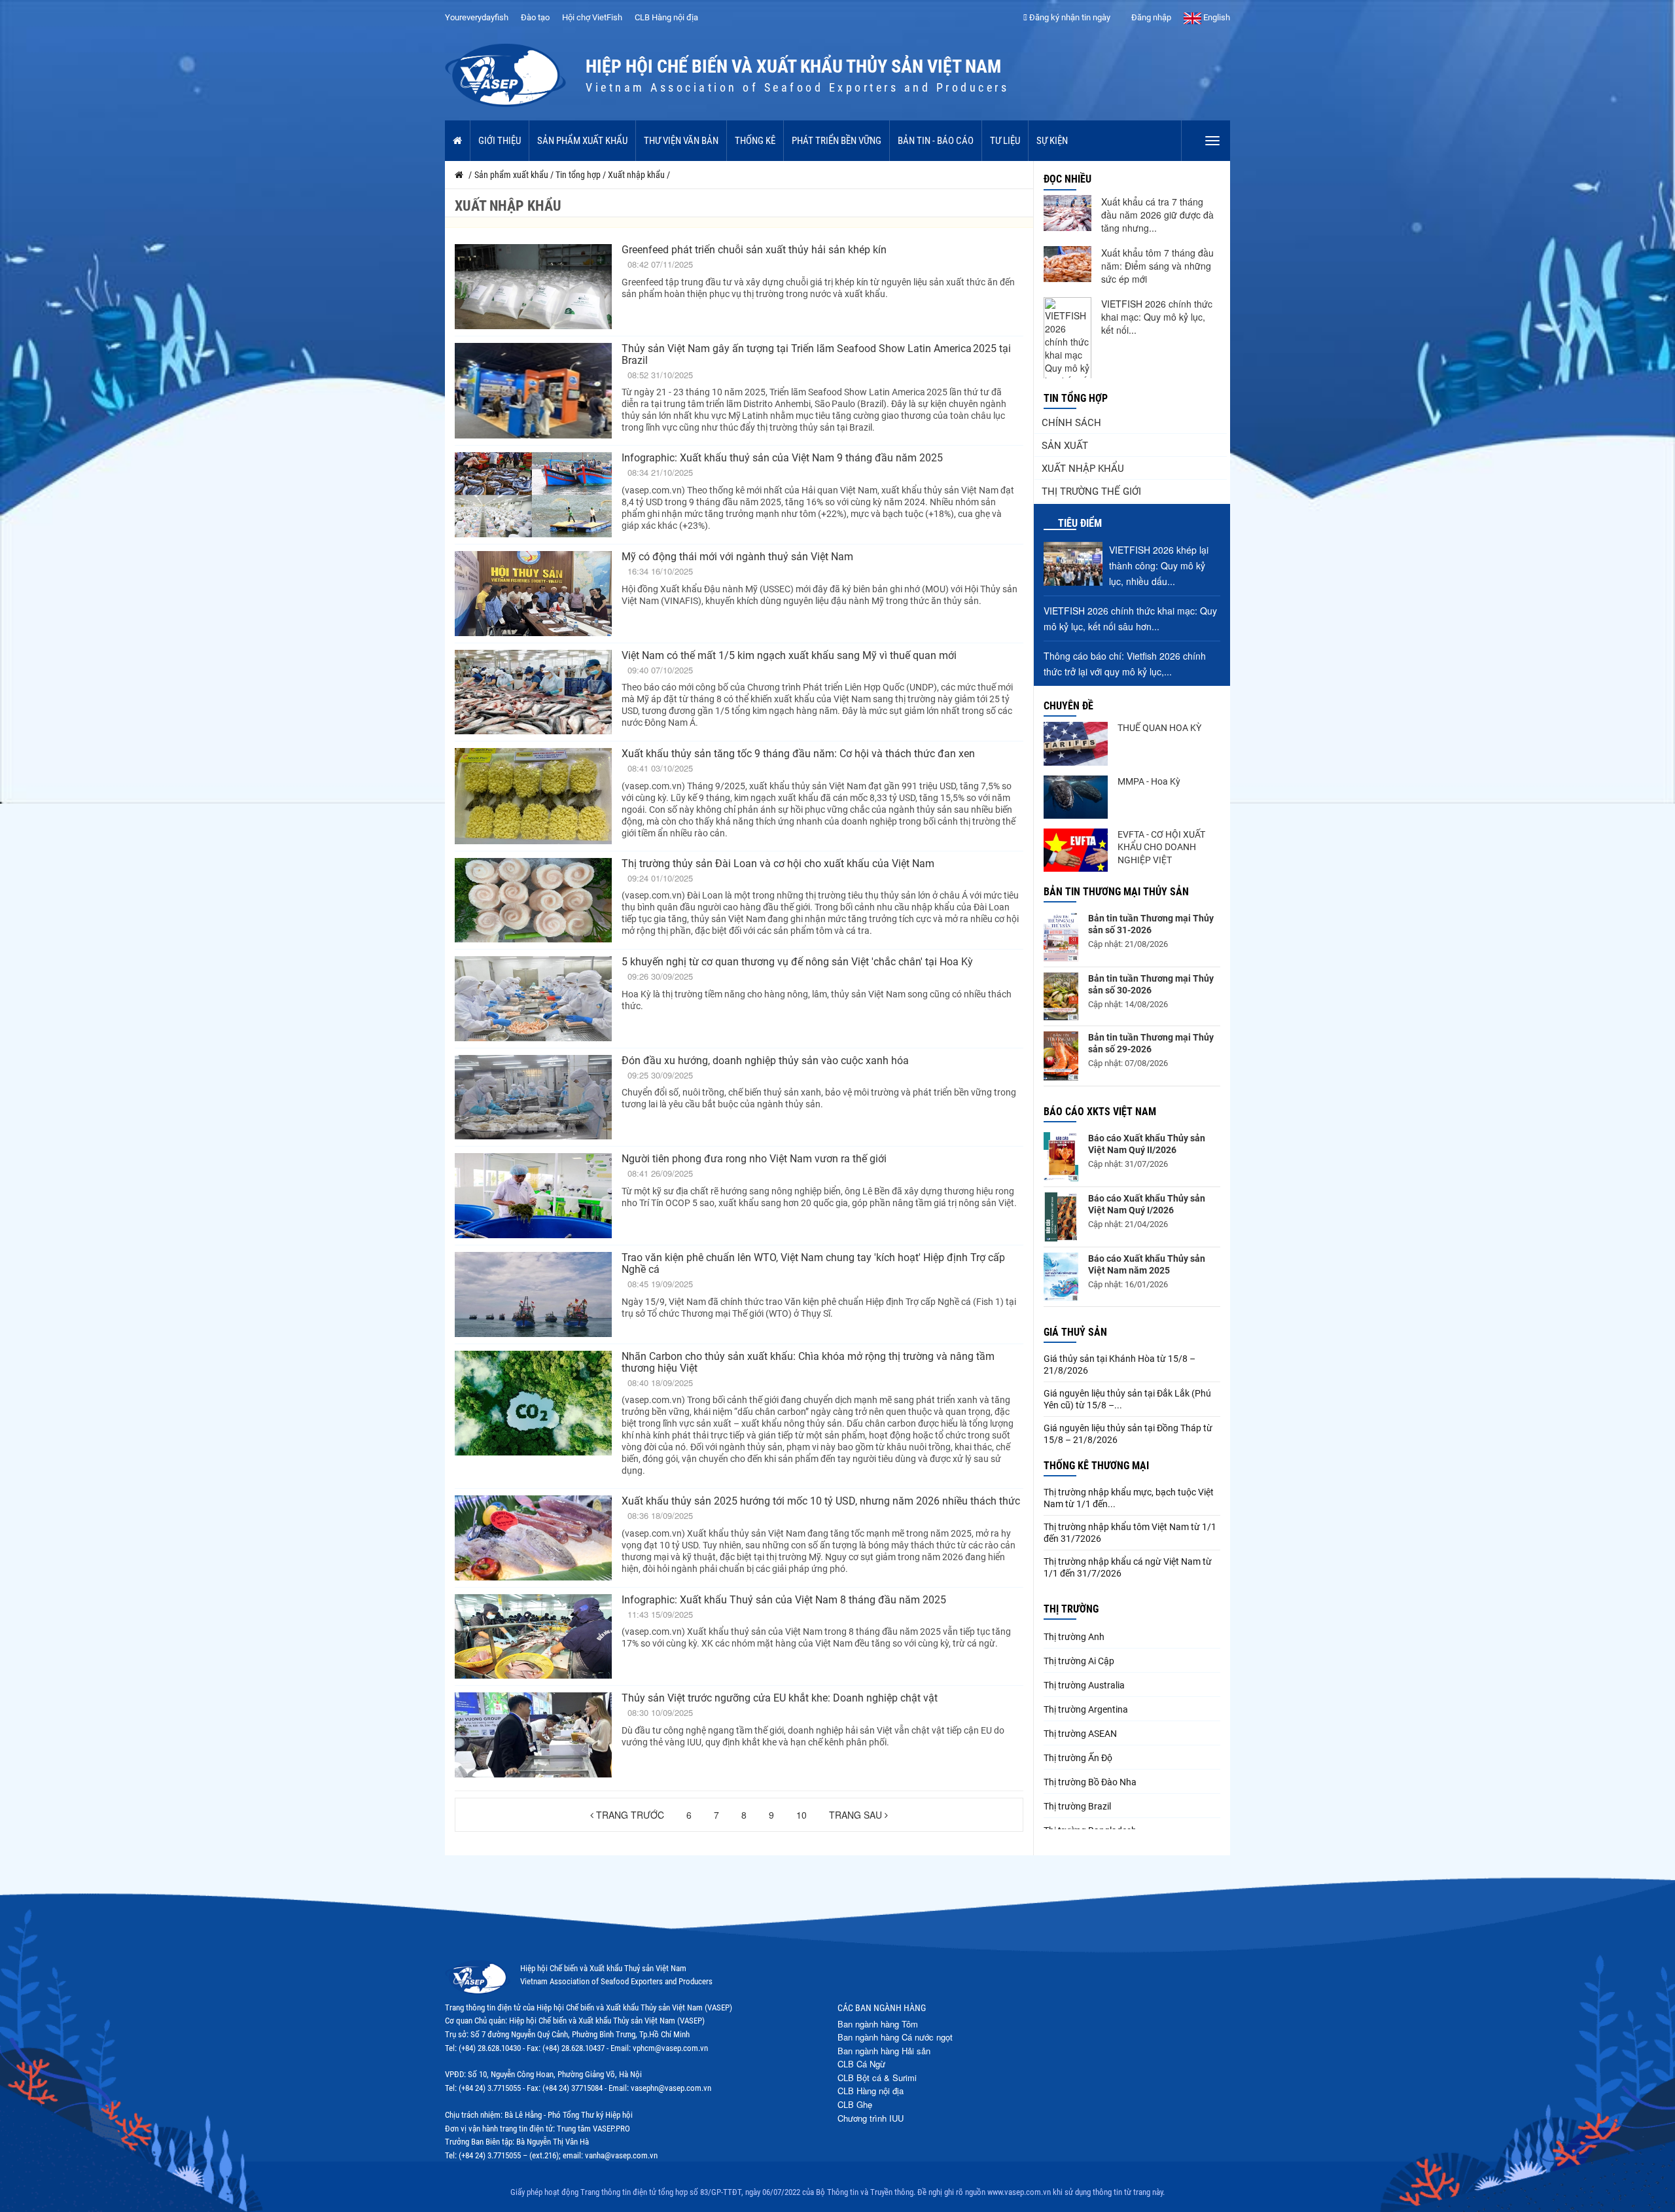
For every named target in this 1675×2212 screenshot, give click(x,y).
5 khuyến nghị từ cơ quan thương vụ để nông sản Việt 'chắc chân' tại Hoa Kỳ (797, 962)
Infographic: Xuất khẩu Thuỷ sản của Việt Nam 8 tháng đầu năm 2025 (784, 1600)
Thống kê (755, 141)
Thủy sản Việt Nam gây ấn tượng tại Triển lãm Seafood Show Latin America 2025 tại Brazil (816, 354)
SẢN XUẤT (1065, 446)
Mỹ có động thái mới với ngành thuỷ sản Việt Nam (737, 557)
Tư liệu (1005, 141)
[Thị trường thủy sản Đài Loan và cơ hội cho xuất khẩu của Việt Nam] (533, 901)
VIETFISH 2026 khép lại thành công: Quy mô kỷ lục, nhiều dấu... (1159, 565)
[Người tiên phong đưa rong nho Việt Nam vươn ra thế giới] (533, 1196)
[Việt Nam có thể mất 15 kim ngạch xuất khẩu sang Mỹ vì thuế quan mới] (533, 692)
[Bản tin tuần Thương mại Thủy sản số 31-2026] (1061, 937)
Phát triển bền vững (837, 141)
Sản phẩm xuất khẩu (582, 141)
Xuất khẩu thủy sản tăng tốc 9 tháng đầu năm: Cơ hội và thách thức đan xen (798, 754)
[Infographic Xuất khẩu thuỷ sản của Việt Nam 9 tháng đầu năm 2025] (533, 495)
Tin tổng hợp (1076, 398)
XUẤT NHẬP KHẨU (1083, 469)
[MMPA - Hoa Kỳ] (1076, 797)
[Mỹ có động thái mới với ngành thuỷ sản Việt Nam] (533, 594)
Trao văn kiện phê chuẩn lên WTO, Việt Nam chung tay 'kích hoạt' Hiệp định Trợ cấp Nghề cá (813, 1263)
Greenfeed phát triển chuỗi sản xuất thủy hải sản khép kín (754, 250)
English (1216, 17)
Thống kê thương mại (1096, 1466)
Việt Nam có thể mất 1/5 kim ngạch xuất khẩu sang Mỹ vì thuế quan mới (789, 655)
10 (802, 1815)
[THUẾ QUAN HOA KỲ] (1076, 743)
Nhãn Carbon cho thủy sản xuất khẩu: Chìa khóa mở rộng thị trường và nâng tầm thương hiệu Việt (808, 1362)
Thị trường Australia (1084, 1685)
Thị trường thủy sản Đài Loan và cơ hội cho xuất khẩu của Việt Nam (778, 864)
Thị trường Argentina (1086, 1709)
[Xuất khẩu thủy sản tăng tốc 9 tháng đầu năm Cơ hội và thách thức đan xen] (533, 796)
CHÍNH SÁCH (1071, 423)
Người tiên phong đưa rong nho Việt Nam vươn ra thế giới (754, 1159)
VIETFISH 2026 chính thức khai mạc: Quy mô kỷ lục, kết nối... (1157, 317)
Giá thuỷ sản (1075, 1332)
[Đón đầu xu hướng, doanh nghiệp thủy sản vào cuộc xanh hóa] (533, 1097)
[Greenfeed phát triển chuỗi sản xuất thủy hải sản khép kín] (533, 287)
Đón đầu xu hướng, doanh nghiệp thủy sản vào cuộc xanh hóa (765, 1061)
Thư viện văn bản (681, 141)
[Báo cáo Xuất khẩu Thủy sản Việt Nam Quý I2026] (1061, 1217)
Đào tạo (535, 17)
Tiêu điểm (1080, 523)
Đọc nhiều (1067, 179)
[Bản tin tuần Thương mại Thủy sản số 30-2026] (1061, 997)
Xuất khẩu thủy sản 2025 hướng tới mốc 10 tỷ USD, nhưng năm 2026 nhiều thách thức (821, 1501)
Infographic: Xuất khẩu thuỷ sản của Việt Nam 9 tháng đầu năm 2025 (782, 458)
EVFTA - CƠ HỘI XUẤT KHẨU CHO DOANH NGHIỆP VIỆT (1161, 847)
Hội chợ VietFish (592, 17)
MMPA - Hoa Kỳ (1149, 781)
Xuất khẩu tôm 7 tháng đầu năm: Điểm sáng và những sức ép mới (1157, 266)
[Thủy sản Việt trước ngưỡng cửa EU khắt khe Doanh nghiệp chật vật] (533, 1735)
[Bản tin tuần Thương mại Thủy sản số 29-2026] (1061, 1056)
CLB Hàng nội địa (666, 17)
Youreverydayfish (477, 17)
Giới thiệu (500, 141)
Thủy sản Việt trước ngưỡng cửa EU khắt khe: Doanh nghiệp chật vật (780, 1698)
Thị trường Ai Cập (1079, 1661)
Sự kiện (1052, 141)
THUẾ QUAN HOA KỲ (1159, 728)
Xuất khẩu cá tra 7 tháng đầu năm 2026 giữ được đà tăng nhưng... (1157, 215)
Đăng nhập (1150, 17)
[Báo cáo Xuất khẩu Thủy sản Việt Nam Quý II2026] (1061, 1157)
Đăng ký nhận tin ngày (1069, 17)
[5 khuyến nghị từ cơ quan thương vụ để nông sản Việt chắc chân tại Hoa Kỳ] (533, 999)
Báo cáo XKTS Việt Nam (1100, 1112)
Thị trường (1071, 1609)
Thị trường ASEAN (1080, 1734)
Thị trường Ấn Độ (1078, 1758)
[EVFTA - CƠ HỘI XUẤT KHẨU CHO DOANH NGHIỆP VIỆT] (1076, 850)
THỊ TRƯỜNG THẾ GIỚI (1091, 491)
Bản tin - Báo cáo (936, 141)
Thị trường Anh (1074, 1637)
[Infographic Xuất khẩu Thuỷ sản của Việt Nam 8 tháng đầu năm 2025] (533, 1637)
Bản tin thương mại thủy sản (1116, 892)
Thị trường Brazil (1077, 1806)
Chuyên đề (1068, 706)
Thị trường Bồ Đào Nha (1090, 1782)
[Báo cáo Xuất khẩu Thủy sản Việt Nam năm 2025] (1061, 1277)
